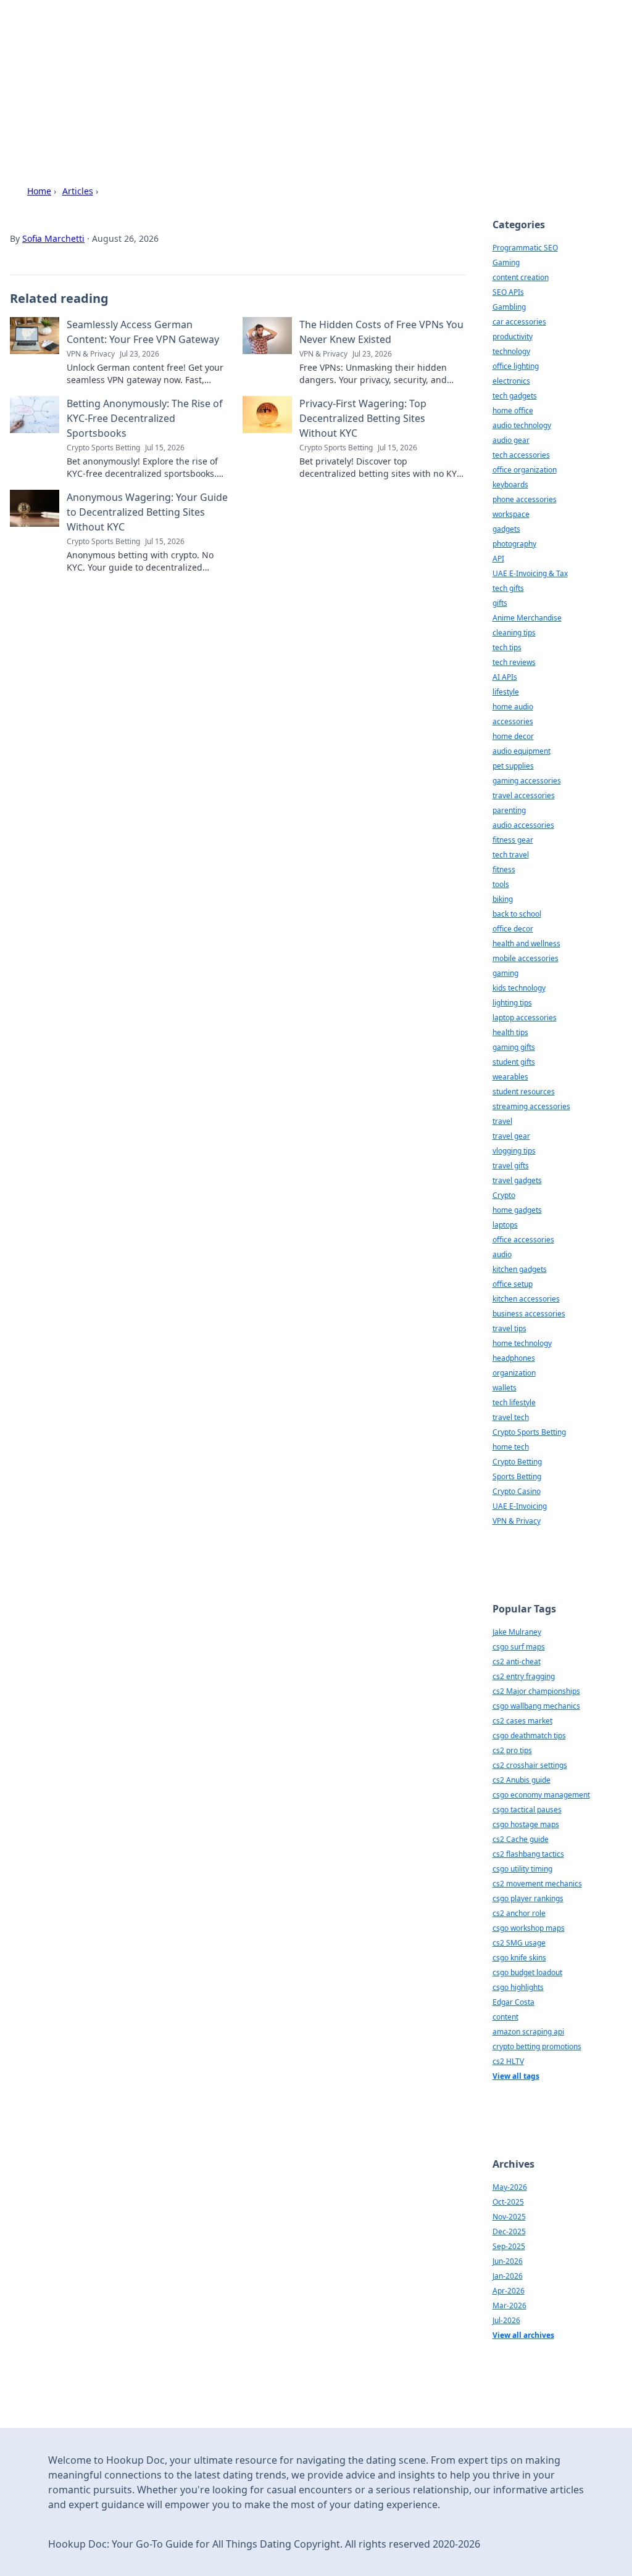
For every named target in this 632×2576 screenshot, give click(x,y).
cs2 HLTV (508, 2061)
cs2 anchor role (519, 1913)
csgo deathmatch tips (529, 1736)
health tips (510, 1032)
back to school (517, 914)
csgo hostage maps (526, 1824)
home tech (511, 1447)
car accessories (519, 322)
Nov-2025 (509, 2217)
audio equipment (522, 751)
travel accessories (524, 795)
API (498, 559)
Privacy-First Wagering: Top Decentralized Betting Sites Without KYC (363, 418)
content (505, 2017)
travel (502, 1121)
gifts (500, 603)
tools (501, 884)
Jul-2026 (506, 2320)
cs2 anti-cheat (517, 1662)
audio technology (522, 425)
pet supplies (513, 766)
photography (514, 544)
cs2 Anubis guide (522, 1780)
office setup (513, 1284)
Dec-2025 (509, 2231)
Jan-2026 (508, 2276)
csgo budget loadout (527, 1972)
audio (502, 1254)
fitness (504, 869)
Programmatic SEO (525, 248)
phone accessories (525, 499)
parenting (509, 810)
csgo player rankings (528, 1898)
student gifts (514, 1062)
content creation (521, 277)
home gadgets (517, 1210)
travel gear (511, 1136)
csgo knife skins (519, 1958)
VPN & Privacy (517, 1521)
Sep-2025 (509, 2246)
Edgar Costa (513, 2002)
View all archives (523, 2335)
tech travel (511, 855)
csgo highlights (518, 1987)
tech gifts (508, 588)
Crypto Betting (517, 1462)
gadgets (506, 529)
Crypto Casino (517, 1491)
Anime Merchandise (527, 618)
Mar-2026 (509, 2306)
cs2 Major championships (536, 1691)
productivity (513, 336)
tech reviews (514, 662)
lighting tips (512, 1003)
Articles (78, 191)
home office (513, 411)
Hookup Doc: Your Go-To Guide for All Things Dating (270, 59)
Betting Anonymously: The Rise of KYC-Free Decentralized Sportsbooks (145, 418)
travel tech (511, 1417)
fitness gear (513, 840)
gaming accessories (527, 781)
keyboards (510, 485)
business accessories (529, 1314)
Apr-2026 (509, 2291)
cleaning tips (514, 633)
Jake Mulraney (517, 1632)
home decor (513, 736)
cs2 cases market (522, 1721)
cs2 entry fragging (524, 1676)
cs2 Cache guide (521, 1839)
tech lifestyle (514, 1402)
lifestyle (506, 692)
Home (39, 191)
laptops (505, 1225)
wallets (505, 1388)
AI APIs (505, 677)
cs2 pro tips (512, 1750)
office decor (513, 929)
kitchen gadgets (520, 1269)
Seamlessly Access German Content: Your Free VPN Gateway (143, 332)
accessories (513, 721)
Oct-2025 (508, 2202)
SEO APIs (508, 292)
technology (511, 351)
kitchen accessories (526, 1299)
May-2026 (510, 2187)
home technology (522, 1343)
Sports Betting (517, 1476)
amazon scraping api (528, 2032)
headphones (514, 1358)
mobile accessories (526, 958)
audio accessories (523, 825)
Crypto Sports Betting (529, 1432)
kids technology (519, 988)
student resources (524, 1092)
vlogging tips (514, 1151)
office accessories (523, 1240)
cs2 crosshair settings (530, 1765)
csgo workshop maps (529, 1928)
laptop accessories (525, 1018)
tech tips (507, 647)
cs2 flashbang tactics (528, 1854)
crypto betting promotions (537, 2046)
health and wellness (526, 943)
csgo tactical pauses (527, 1810)
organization (514, 1373)
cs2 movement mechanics (537, 1884)
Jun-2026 (508, 2261)
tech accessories (521, 455)
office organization (525, 470)
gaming (505, 973)
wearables (510, 1077)
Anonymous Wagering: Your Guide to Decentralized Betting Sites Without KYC (147, 512)
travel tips (509, 1328)
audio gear (511, 440)
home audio (513, 707)
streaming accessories (531, 1106)
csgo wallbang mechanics (536, 1706)
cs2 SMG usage (519, 1943)
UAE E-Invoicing (520, 1506)
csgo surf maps (519, 1647)
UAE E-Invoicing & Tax (530, 573)
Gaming (506, 262)
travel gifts (511, 1166)
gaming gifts (514, 1047)
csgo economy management (541, 1795)
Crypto (504, 1195)
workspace (511, 514)
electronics (511, 381)
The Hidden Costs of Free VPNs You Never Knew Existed (381, 332)
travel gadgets (517, 1180)
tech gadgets (515, 396)
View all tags (516, 2076)
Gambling (509, 307)
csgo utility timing (522, 1869)
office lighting (516, 366)
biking (503, 899)
